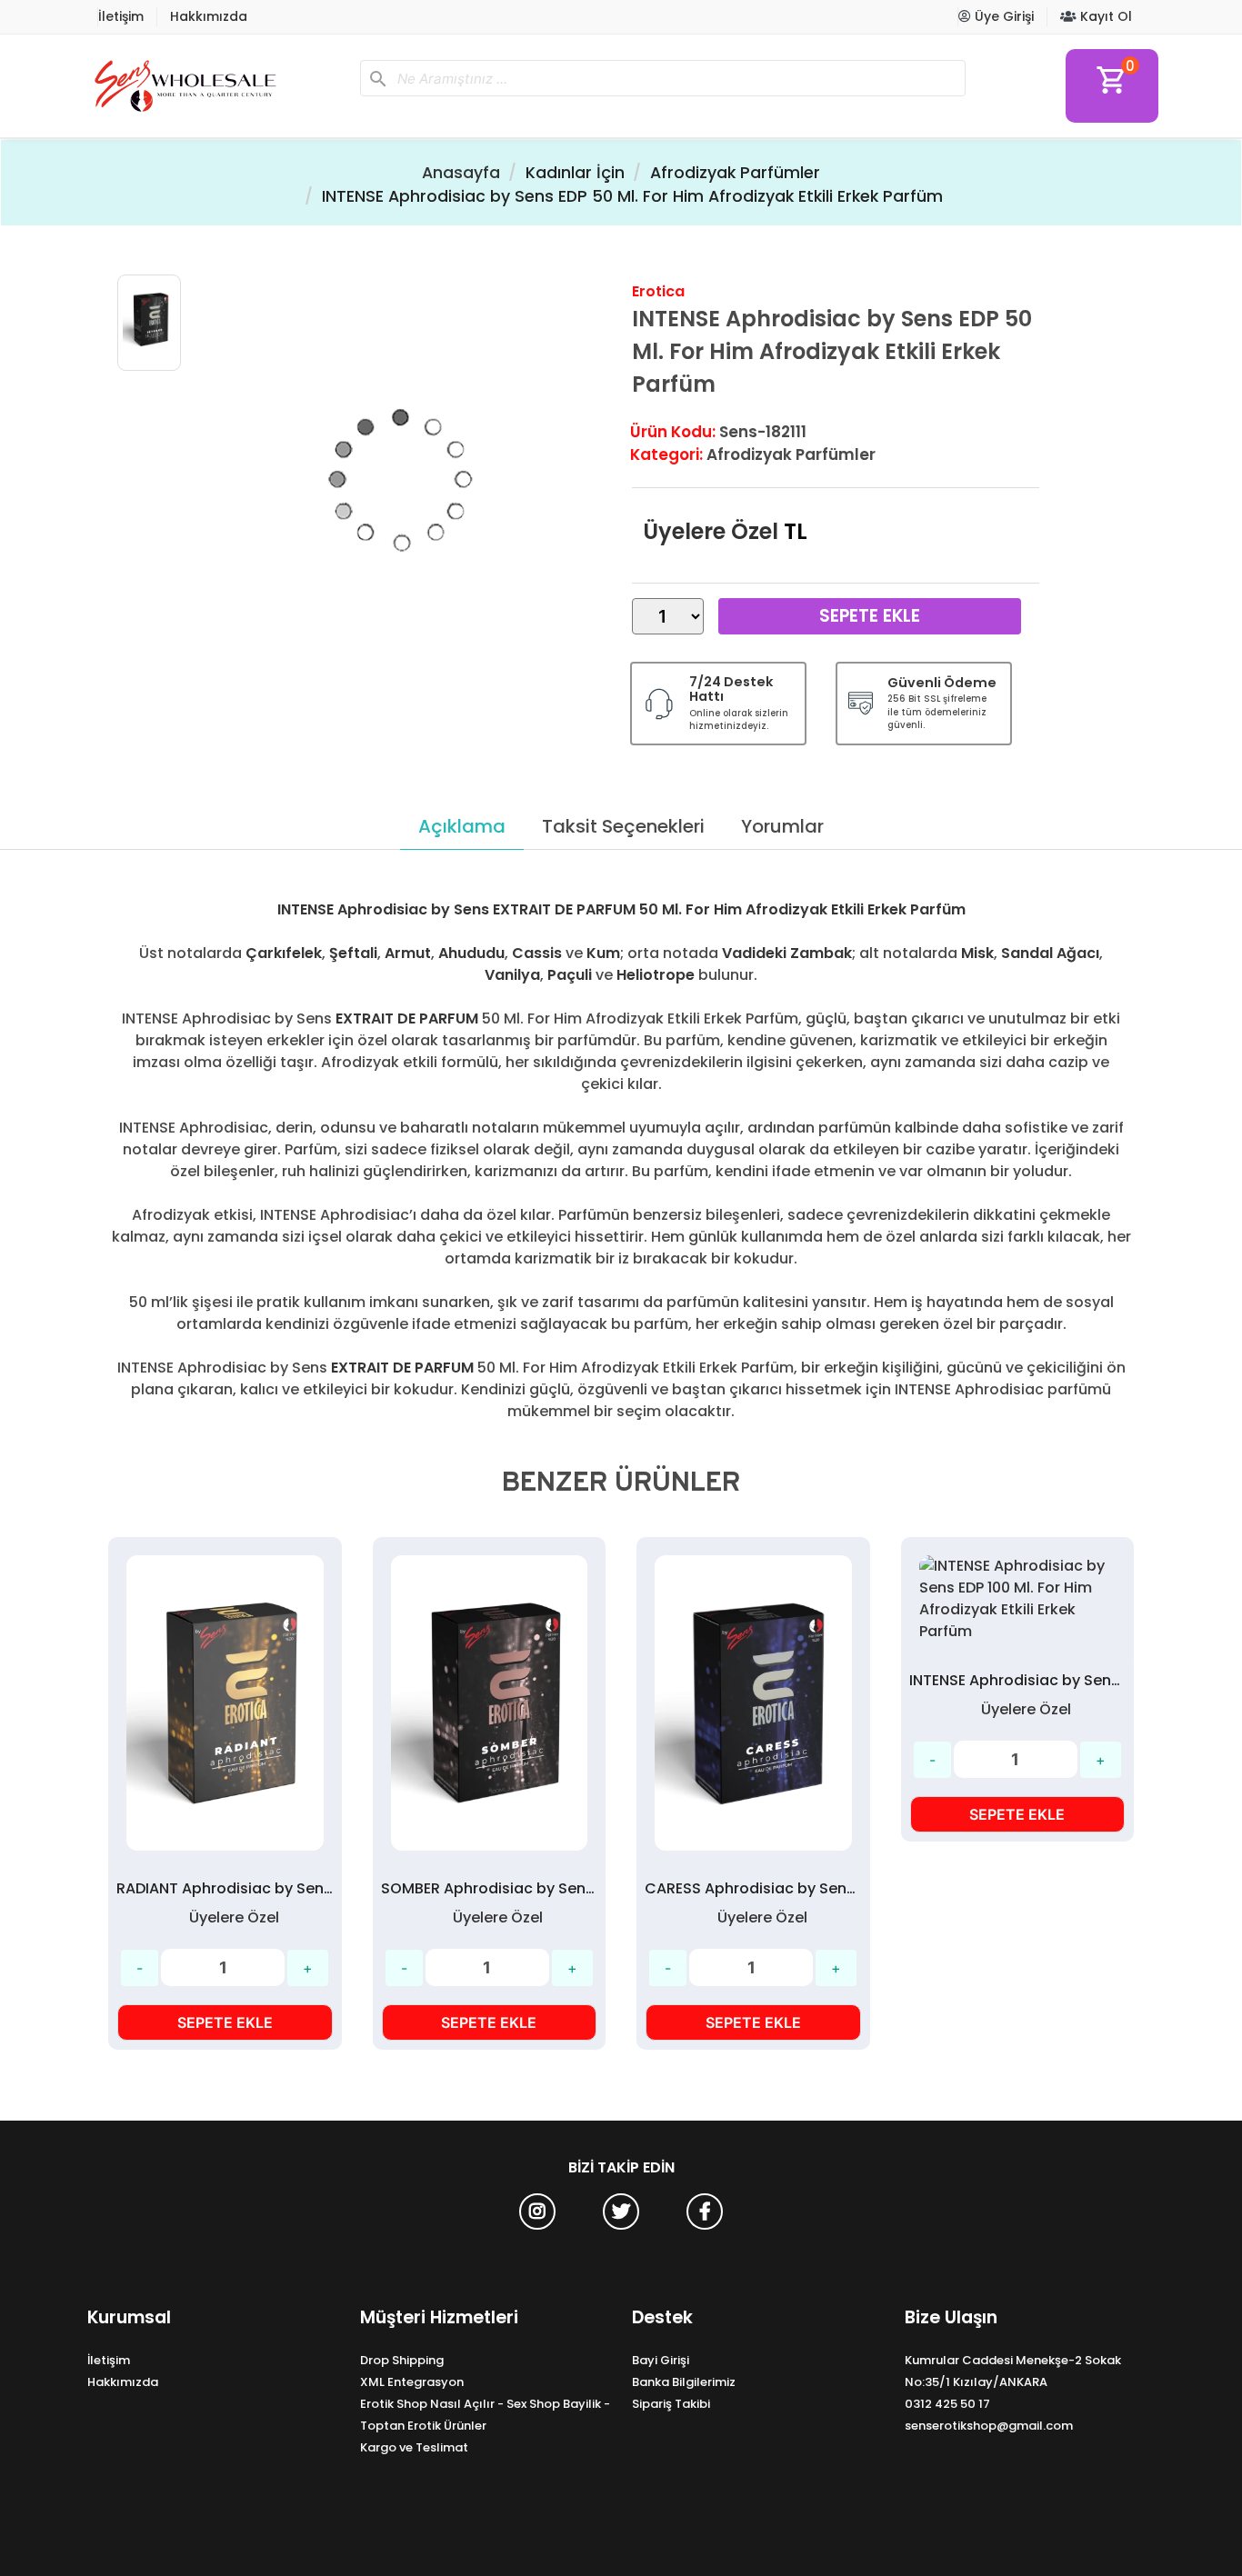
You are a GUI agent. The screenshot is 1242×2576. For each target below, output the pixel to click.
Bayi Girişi (661, 2360)
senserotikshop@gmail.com (989, 2426)
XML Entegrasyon (412, 2382)
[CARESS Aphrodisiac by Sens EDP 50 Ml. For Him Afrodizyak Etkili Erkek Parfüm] (753, 1703)
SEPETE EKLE (225, 2022)
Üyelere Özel (711, 531)
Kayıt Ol (1104, 16)
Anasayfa (461, 173)
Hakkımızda (209, 16)
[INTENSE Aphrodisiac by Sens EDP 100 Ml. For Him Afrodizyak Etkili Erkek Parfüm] (1018, 1599)
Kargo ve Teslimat (414, 2447)
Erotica (658, 291)
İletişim (121, 16)
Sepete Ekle (870, 616)
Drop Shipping (402, 2360)
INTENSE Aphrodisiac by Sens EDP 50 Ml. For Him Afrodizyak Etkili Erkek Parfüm (632, 196)
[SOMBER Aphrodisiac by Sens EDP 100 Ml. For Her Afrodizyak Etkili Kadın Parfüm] (490, 1703)
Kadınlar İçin (575, 173)
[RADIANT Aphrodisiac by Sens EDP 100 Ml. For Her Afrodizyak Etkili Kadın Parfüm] (225, 1703)
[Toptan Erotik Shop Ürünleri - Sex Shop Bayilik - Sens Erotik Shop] (216, 86)
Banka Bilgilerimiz (684, 2382)
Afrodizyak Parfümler (735, 173)
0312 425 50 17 (947, 2404)
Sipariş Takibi (671, 2404)
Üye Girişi (1002, 16)
